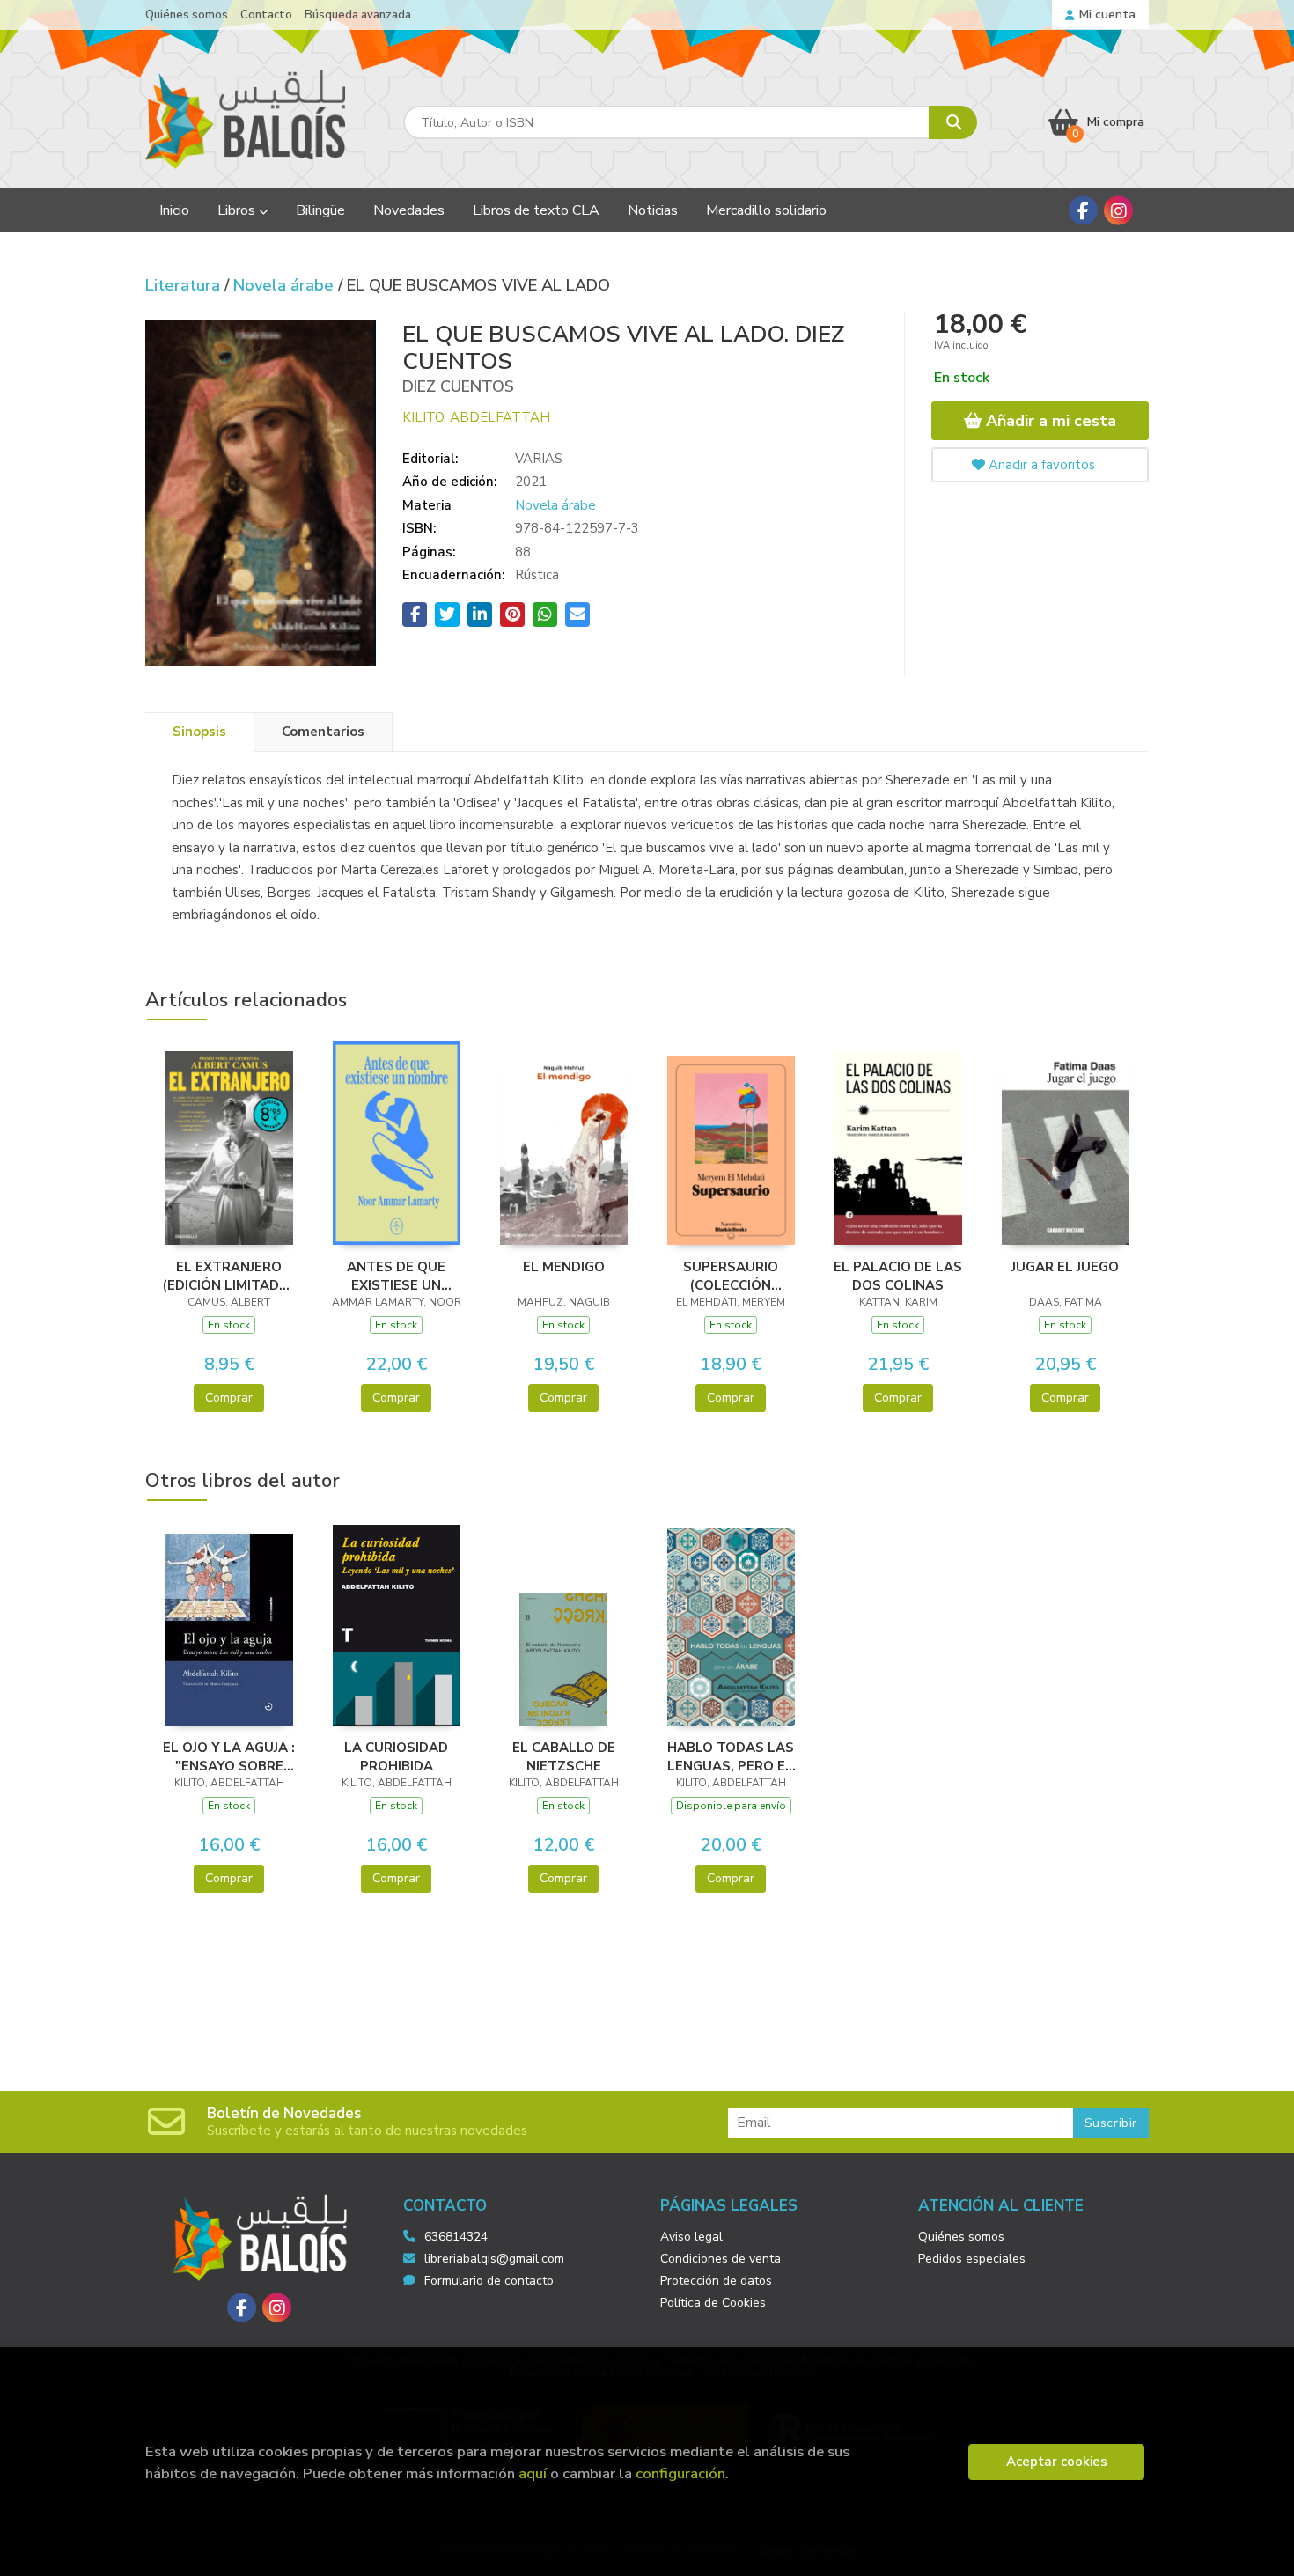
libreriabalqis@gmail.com (494, 2259)
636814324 (456, 2237)
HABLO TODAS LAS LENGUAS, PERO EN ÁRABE (731, 1756)
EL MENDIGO (564, 1267)
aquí (533, 2473)
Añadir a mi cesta (1049, 421)
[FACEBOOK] (1083, 211)
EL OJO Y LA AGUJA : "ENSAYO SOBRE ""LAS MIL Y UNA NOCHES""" (229, 1756)
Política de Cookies (713, 2303)
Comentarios (323, 732)
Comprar (229, 1398)
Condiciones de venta (721, 2259)
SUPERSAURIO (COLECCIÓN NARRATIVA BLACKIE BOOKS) (731, 1276)
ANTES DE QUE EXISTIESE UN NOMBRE (396, 1276)
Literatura (185, 285)
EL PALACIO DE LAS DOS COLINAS (898, 1276)
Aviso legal (691, 2237)
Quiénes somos (187, 15)
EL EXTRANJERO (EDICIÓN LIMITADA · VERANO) (229, 1276)
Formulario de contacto (489, 2281)
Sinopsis (199, 732)
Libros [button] (238, 210)
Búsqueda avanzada (358, 15)
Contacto (266, 15)
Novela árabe (286, 285)
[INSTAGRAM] (1118, 211)
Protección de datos (716, 2281)
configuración (680, 2473)
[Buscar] (953, 122)
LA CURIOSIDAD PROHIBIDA (396, 1756)
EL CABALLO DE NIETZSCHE (564, 1756)
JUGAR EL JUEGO (1065, 1267)
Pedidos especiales (972, 2259)
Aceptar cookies (1057, 2462)
